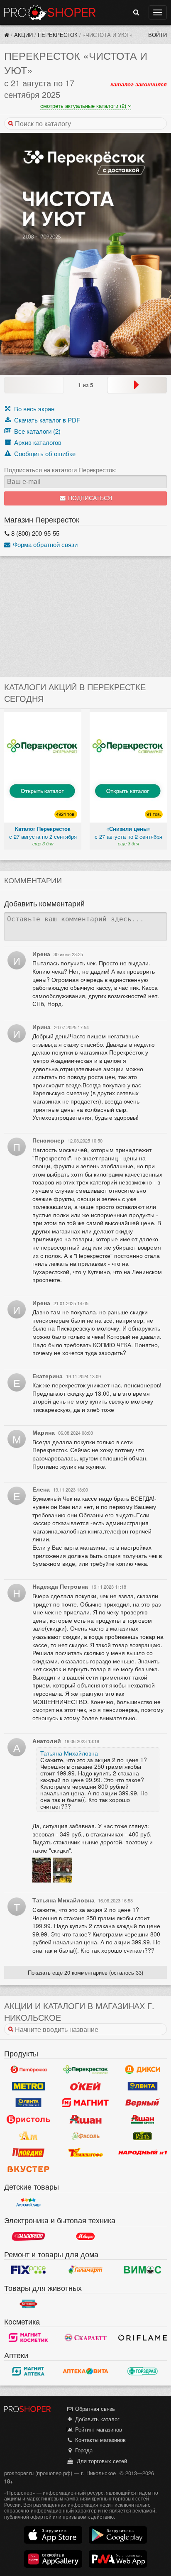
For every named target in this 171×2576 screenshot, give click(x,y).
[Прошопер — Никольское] (7, 35)
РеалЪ (143, 2136)
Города (83, 2450)
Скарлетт (85, 2337)
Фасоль (85, 2136)
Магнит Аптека (28, 2371)
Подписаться (89, 498)
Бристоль (28, 2119)
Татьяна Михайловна (69, 1753)
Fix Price (28, 2270)
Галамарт (85, 2270)
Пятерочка (28, 2069)
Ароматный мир (28, 2136)
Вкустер (28, 2169)
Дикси (143, 2069)
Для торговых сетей (100, 2461)
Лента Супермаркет (28, 2102)
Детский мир (28, 2202)
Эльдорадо (28, 2237)
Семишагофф (85, 2152)
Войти (158, 35)
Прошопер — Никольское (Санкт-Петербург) (50, 12)
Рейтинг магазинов (98, 2429)
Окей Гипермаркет (85, 2086)
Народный (143, 2152)
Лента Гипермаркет (143, 2086)
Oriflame (143, 2337)
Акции (23, 35)
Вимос (143, 2270)
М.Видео (85, 2237)
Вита (85, 2371)
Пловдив (28, 2152)
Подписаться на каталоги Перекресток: (60, 470)
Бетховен (28, 2304)
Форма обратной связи (44, 544)
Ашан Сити (143, 2119)
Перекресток (58, 35)
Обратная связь (94, 2409)
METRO (28, 2086)
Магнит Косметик (28, 2337)
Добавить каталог (96, 2419)
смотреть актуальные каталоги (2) (84, 106)
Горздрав (143, 2371)
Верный (143, 2102)
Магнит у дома (85, 2102)
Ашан (85, 2119)
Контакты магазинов (100, 2440)
